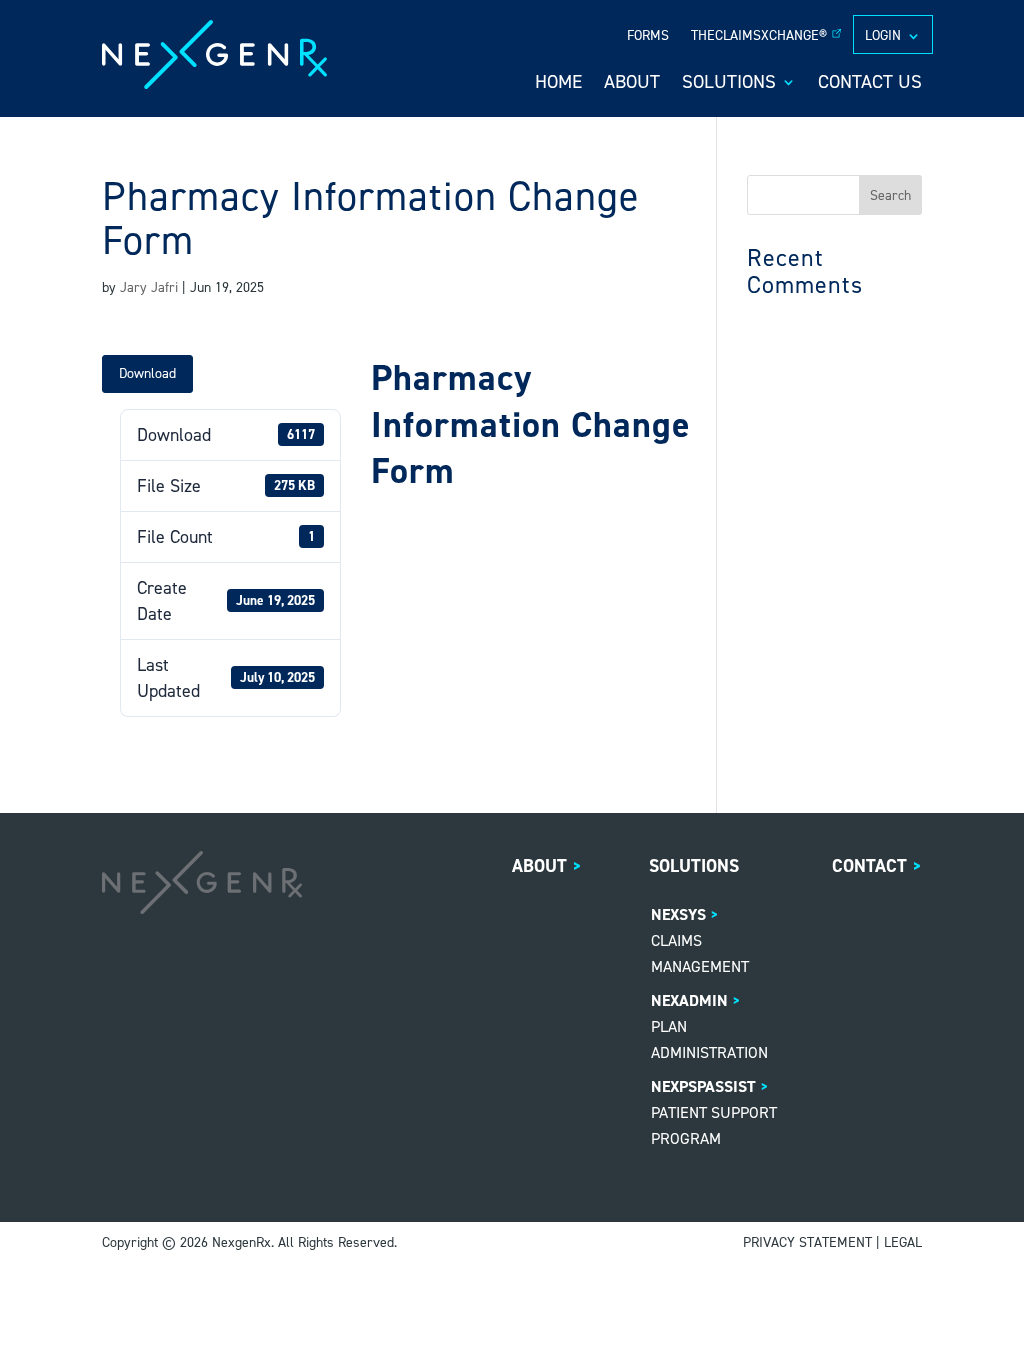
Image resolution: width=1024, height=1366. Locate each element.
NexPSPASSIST (703, 1086)
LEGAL (903, 1242)
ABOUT (632, 84)
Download (147, 373)
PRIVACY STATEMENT (807, 1242)
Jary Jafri (149, 287)
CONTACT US (870, 84)
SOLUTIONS (729, 84)
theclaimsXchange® (759, 36)
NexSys (678, 914)
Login (883, 36)
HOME (558, 84)
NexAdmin (689, 1000)
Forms (648, 36)
